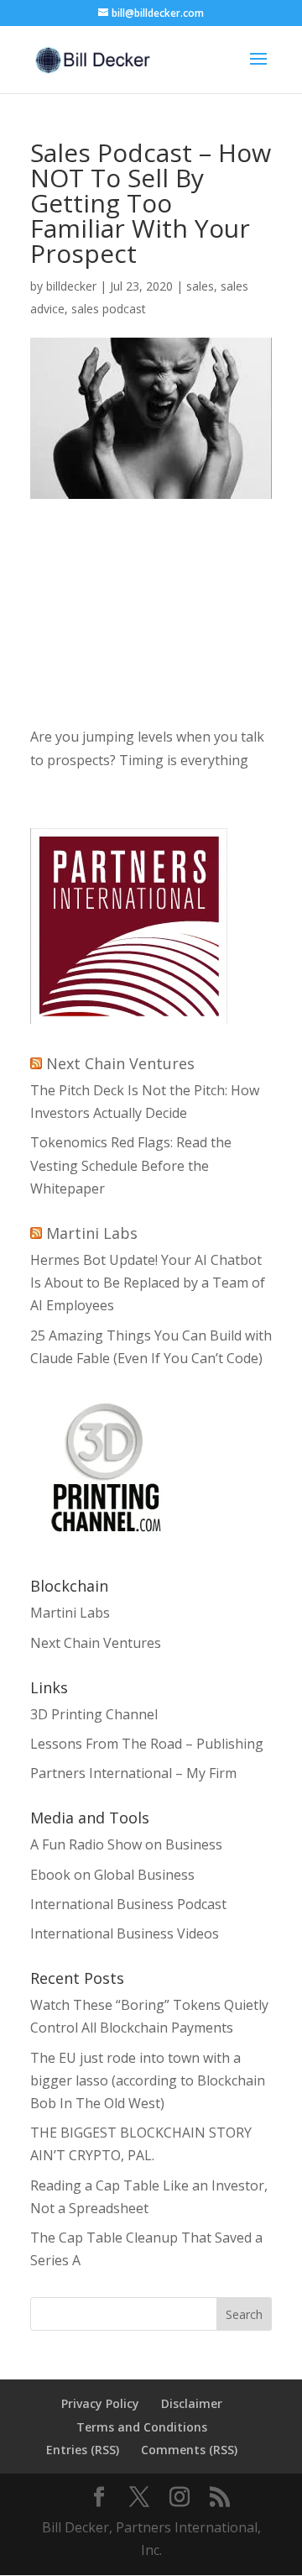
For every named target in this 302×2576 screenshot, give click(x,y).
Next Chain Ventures (120, 1063)
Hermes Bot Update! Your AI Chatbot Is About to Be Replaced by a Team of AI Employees (148, 1283)
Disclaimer (192, 2403)
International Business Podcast (128, 1904)
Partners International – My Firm (133, 1773)
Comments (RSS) (189, 2450)
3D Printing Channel (94, 1714)
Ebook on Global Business (112, 1875)
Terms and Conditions (142, 2427)
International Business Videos (125, 1933)
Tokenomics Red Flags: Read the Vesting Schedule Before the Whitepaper (131, 1165)
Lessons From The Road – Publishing (147, 1744)
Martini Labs (92, 1233)
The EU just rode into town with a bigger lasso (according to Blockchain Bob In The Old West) (148, 2080)
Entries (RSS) (83, 2450)
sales (200, 286)
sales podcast (109, 309)
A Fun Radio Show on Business (126, 1844)
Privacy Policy (100, 2403)
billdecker (71, 286)
